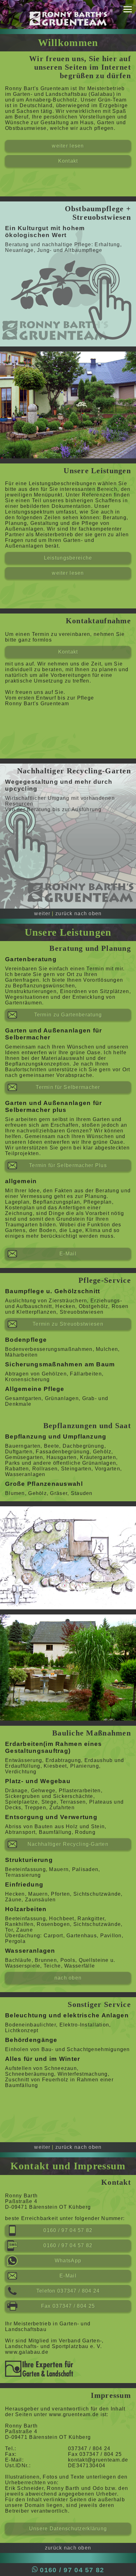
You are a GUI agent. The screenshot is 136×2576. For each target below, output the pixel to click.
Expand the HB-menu (128, 11)
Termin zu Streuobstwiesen (68, 1324)
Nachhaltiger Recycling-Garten (68, 1844)
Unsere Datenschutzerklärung (68, 2529)
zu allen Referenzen (68, 1686)
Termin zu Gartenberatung (68, 1015)
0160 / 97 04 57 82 (68, 297)
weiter (42, 913)
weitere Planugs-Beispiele (68, 1575)
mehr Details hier (68, 282)
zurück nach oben (78, 913)
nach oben (68, 1978)
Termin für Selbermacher (68, 1087)
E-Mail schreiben (68, 312)
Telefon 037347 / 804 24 (68, 2291)
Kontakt (68, 161)
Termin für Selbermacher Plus (68, 1165)
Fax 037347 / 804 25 (68, 2306)
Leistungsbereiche (68, 558)
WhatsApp (68, 2261)
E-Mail (68, 1254)
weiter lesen (68, 146)
